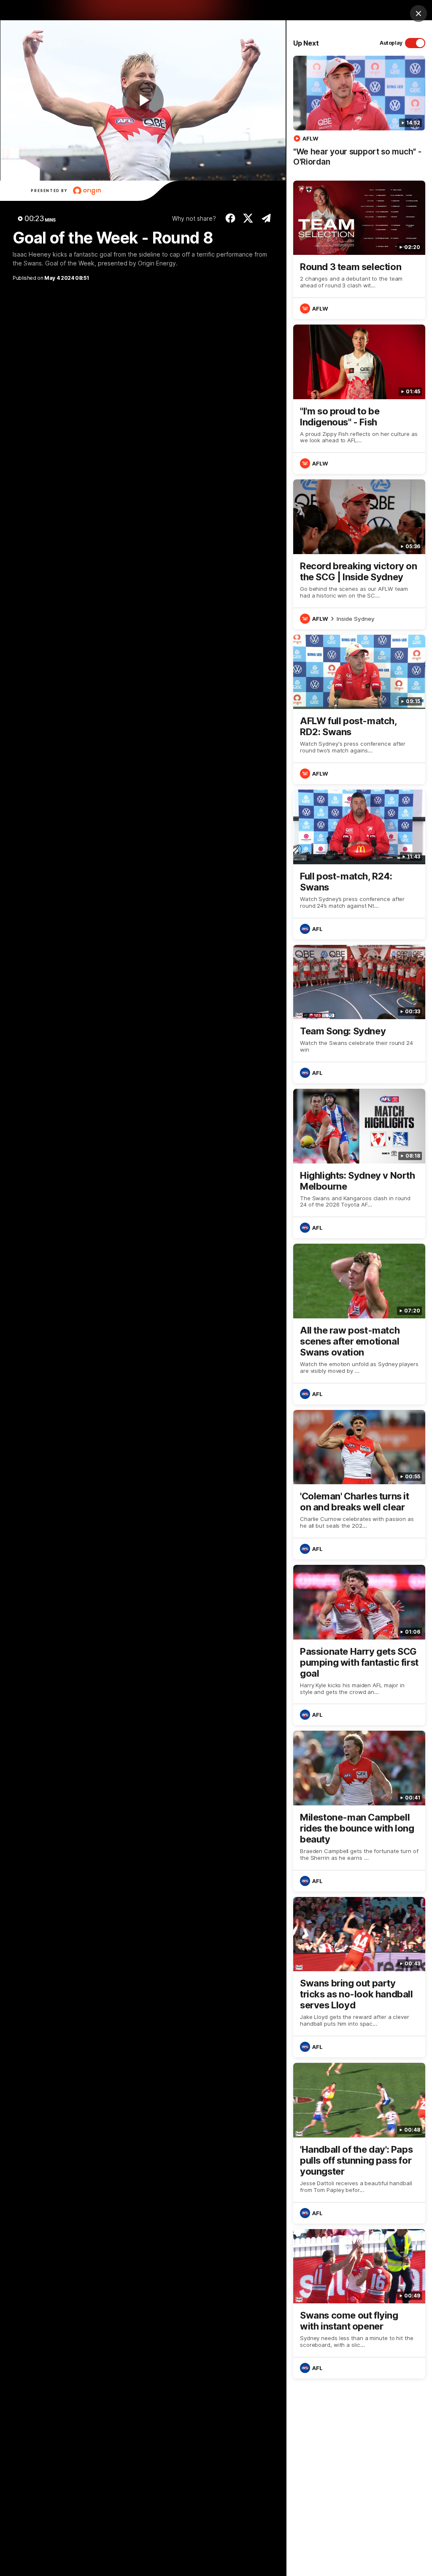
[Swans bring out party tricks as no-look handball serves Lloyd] (359, 1977)
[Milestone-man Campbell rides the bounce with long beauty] (359, 1811)
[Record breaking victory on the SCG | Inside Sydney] (359, 554)
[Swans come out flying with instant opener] (359, 2304)
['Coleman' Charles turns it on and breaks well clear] (359, 1485)
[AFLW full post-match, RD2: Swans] (359, 709)
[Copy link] (266, 218)
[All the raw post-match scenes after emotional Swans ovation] (359, 1324)
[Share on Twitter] (248, 218)
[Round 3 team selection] (359, 250)
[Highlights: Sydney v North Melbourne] (359, 1164)
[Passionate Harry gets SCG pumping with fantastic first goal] (359, 1645)
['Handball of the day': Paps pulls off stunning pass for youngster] (359, 2143)
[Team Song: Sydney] (359, 1014)
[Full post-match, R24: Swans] (359, 864)
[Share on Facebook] (230, 218)
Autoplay (391, 43)
